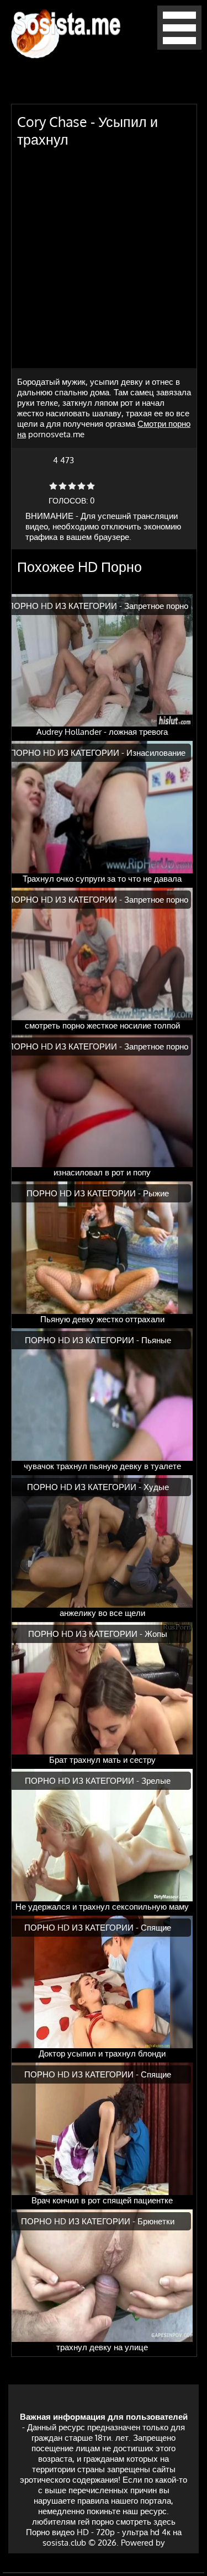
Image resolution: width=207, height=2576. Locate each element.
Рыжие (156, 1193)
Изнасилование (156, 753)
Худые (156, 1487)
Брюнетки (156, 2221)
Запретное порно (156, 606)
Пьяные (156, 1340)
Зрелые (156, 1781)
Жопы (156, 1634)
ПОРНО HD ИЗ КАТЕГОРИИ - (66, 606)
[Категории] (179, 47)
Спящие (156, 1928)
